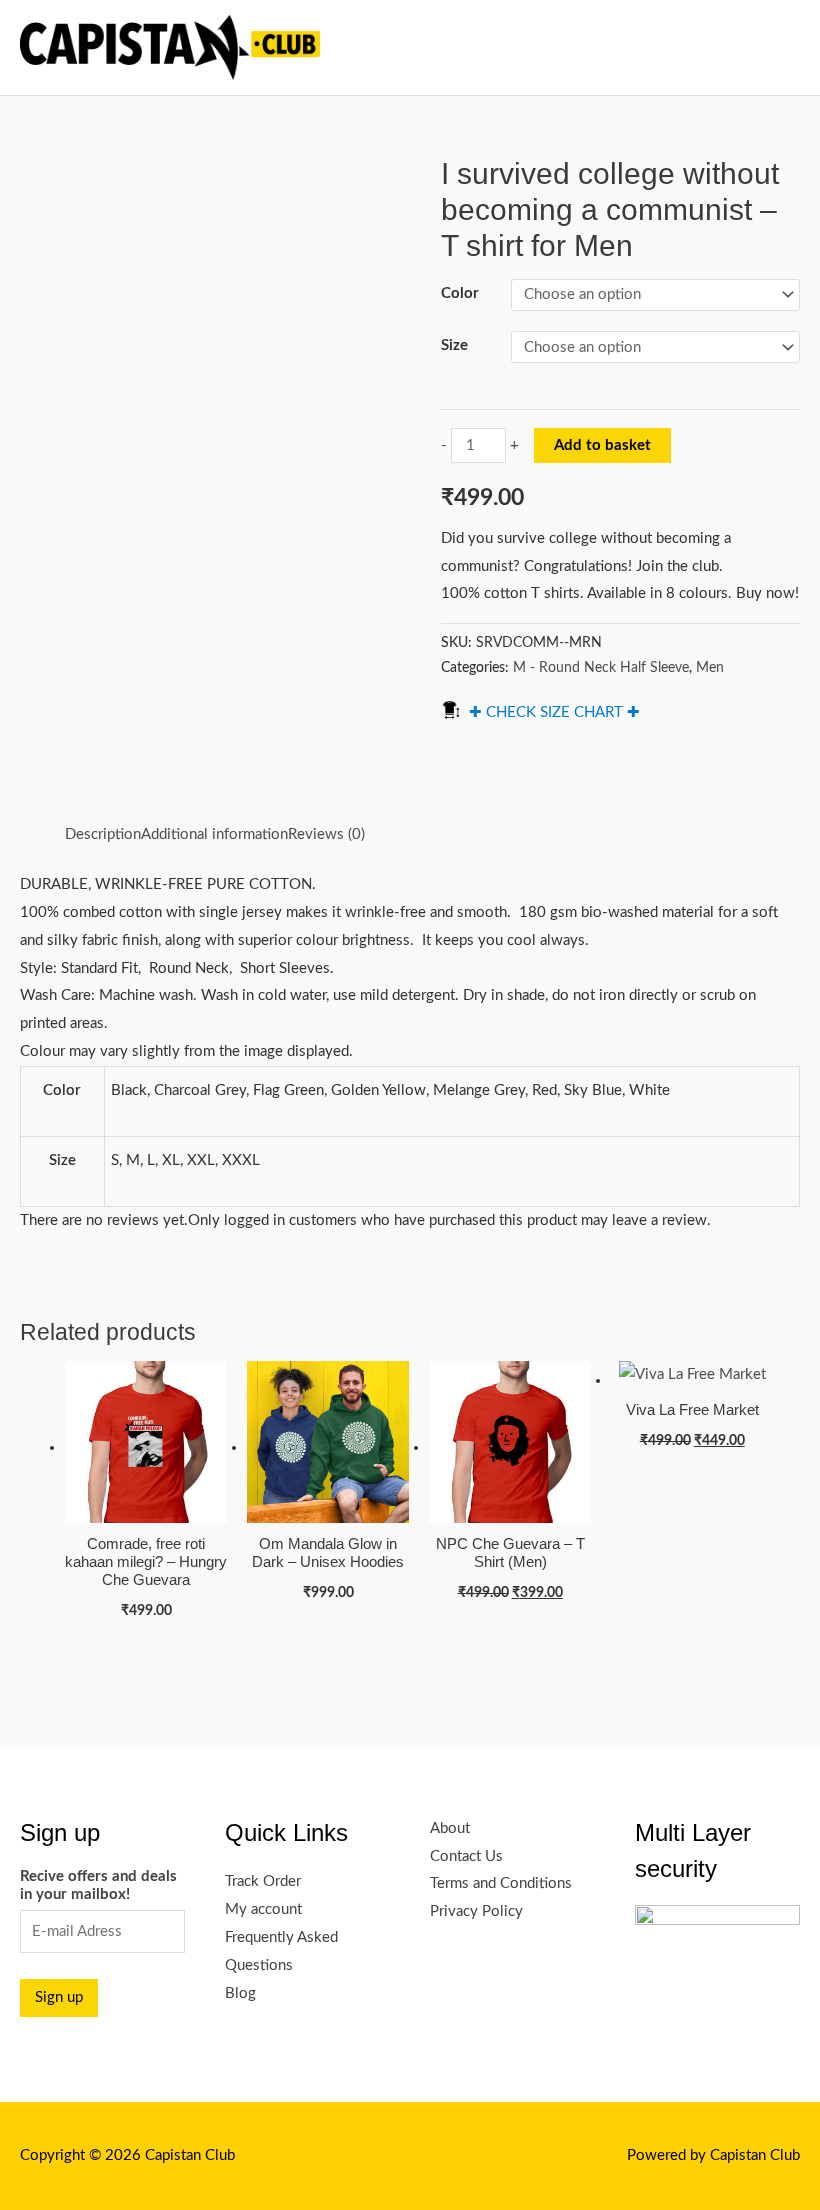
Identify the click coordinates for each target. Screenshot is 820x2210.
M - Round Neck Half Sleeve (601, 668)
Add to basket (602, 445)
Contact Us (466, 1856)
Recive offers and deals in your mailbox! (98, 1885)
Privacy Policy (476, 1911)
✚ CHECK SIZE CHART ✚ (554, 712)
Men (710, 668)
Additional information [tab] (214, 834)
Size (454, 345)
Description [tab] (103, 834)
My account (263, 1909)
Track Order (263, 1881)
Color (460, 293)
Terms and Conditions (501, 1883)
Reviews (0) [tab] (326, 834)
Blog (240, 1993)
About (450, 1828)
